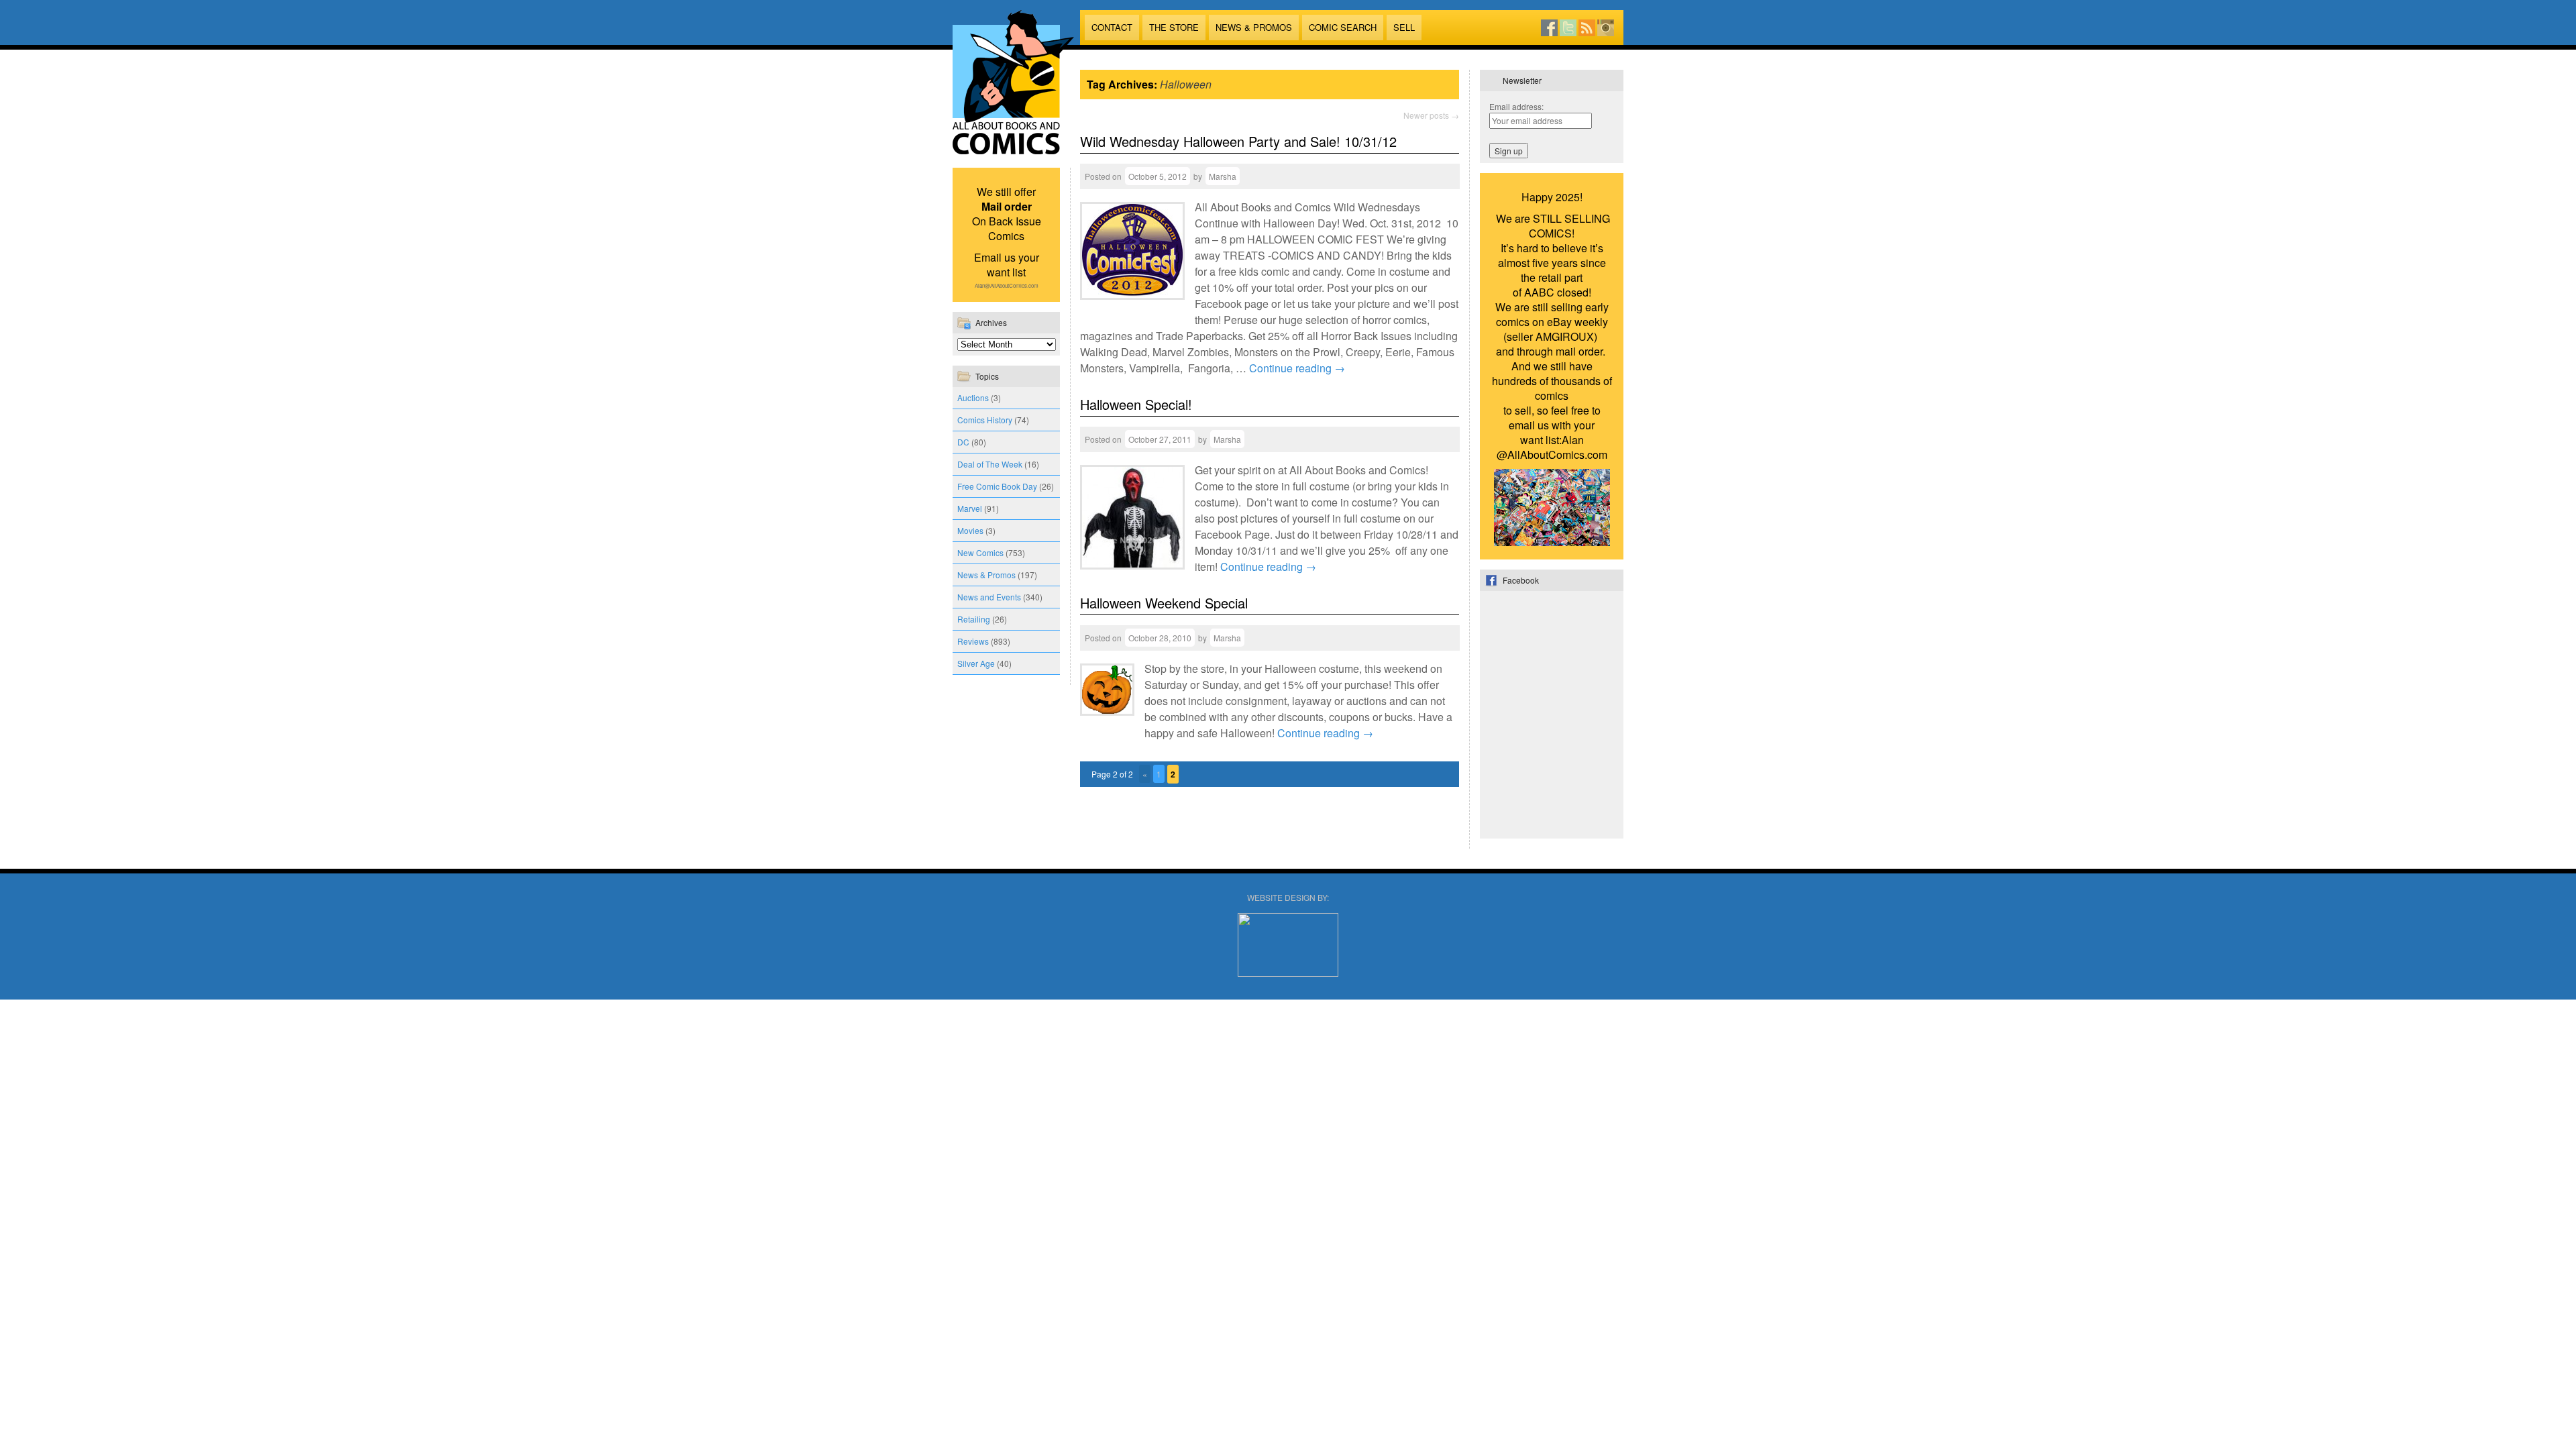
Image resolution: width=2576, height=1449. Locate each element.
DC (963, 442)
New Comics (980, 552)
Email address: (1516, 106)
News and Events (989, 597)
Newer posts (1431, 115)
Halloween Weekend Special (1164, 603)
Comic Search (1343, 27)
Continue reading (1297, 368)
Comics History (985, 420)
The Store (1174, 27)
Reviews (973, 641)
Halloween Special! (1136, 404)
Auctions (973, 397)
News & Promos (1254, 27)
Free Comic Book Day (997, 486)
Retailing (974, 619)
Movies (970, 530)
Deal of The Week (990, 464)
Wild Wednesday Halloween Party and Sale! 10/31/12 (1238, 141)
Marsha (1223, 176)
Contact (1112, 27)
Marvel (970, 508)
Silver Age (976, 663)
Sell (1404, 27)
